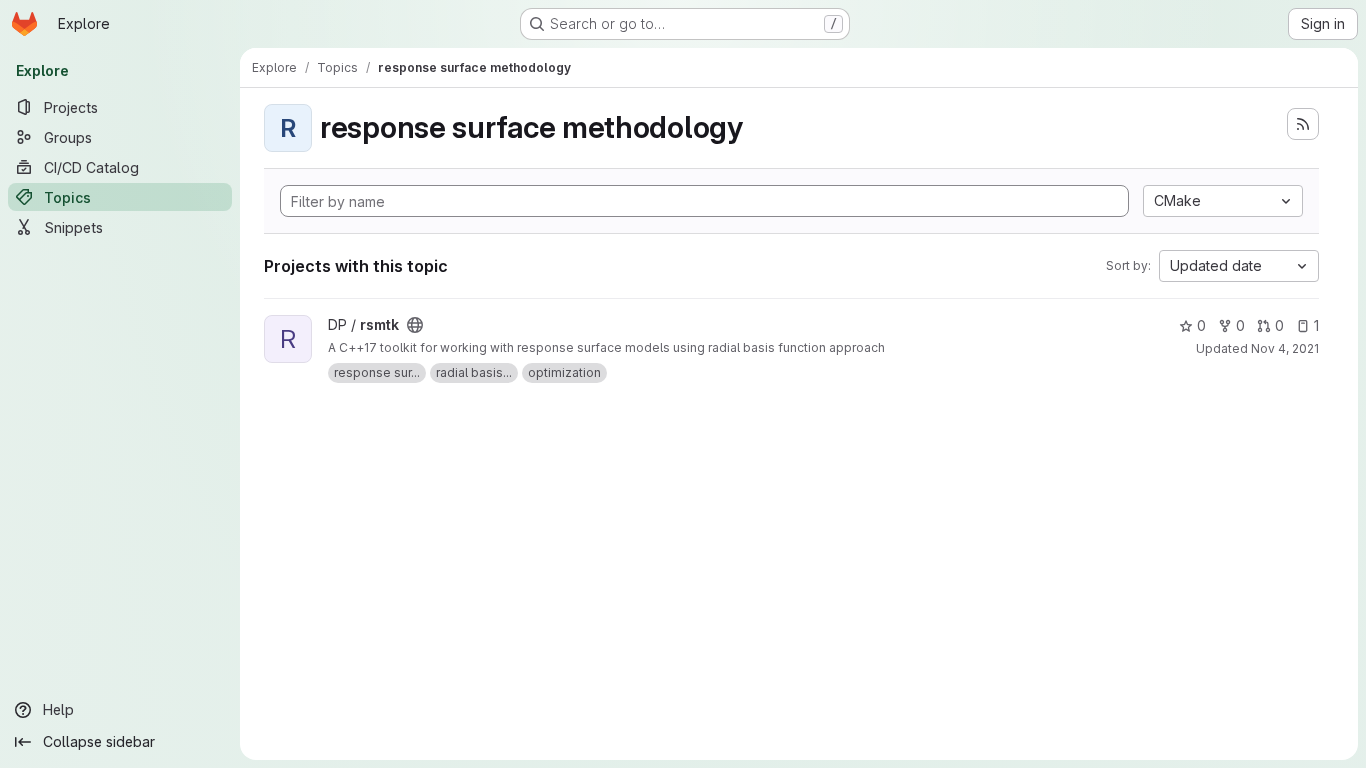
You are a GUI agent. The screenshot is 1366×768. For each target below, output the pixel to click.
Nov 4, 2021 (1285, 348)
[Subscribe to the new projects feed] (1303, 124)
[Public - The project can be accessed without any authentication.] (415, 325)
